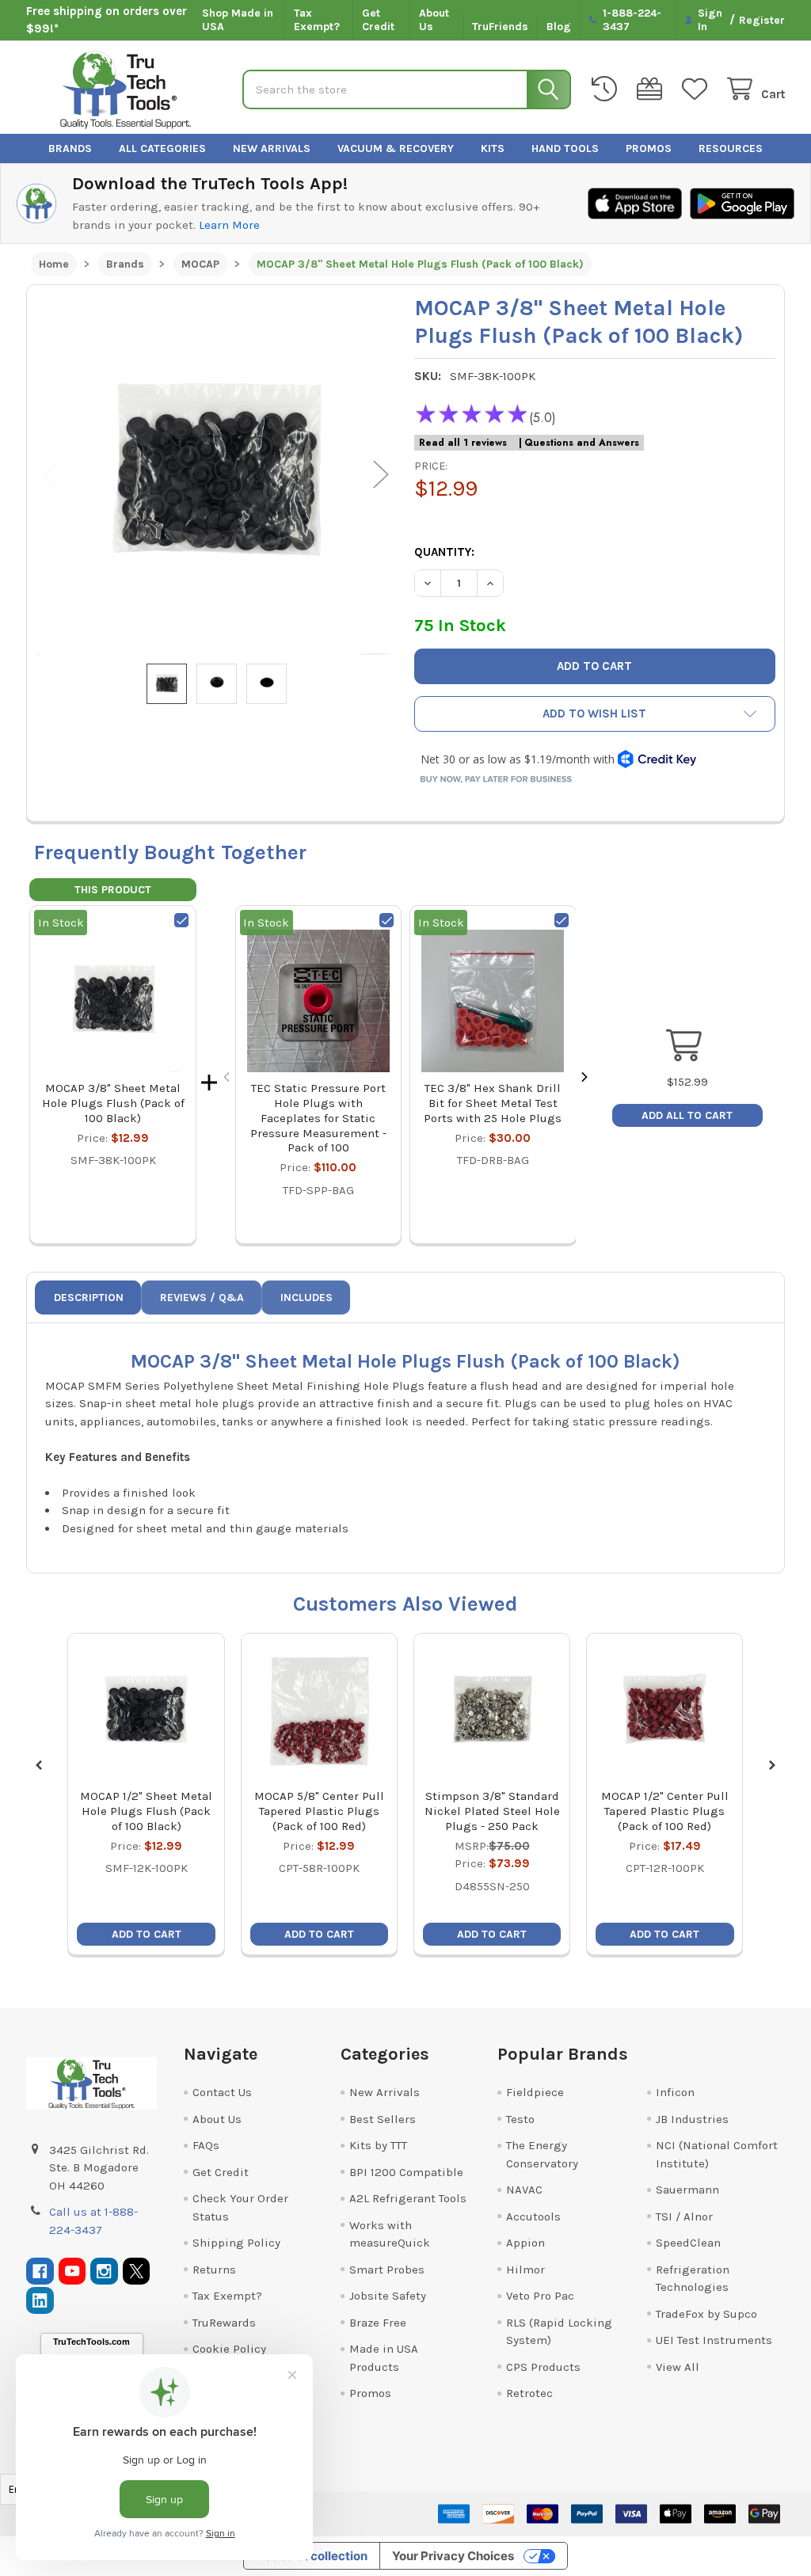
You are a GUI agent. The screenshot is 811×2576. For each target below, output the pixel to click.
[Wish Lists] (698, 89)
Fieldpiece (535, 2092)
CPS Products (543, 2367)
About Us (434, 20)
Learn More (229, 225)
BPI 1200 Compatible (406, 2172)
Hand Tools (565, 148)
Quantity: (444, 552)
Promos (649, 148)
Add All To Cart (687, 1115)
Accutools (533, 2216)
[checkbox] (181, 920)
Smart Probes (387, 2270)
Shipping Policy (236, 2243)
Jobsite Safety (388, 2296)
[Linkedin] (40, 2301)
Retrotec (529, 2393)
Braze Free (378, 2323)
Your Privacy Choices (453, 2556)
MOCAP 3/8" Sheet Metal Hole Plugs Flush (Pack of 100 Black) (113, 1103)
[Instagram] (104, 2272)
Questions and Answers (582, 443)
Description (89, 1298)
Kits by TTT (378, 2145)
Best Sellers (383, 2119)
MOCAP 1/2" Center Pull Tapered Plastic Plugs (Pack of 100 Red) (665, 1811)
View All (678, 2367)
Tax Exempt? (317, 20)
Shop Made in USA (238, 20)
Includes (307, 1298)
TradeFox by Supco (706, 2314)
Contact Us (222, 2092)
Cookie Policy (229, 2349)
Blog (559, 27)
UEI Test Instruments (714, 2340)
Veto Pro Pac (540, 2296)
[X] (137, 2272)
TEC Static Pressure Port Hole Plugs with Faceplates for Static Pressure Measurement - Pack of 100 (318, 1118)
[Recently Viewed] (607, 89)
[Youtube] (72, 2272)
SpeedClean (688, 2243)
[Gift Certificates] (653, 89)
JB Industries (692, 2119)
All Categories (162, 148)
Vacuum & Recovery (396, 148)
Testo (520, 2119)
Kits (493, 148)
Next (381, 475)
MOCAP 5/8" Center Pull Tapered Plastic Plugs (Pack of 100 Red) (319, 1811)
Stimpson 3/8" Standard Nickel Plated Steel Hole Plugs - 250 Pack (492, 1811)
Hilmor (525, 2270)
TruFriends (500, 27)
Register (762, 20)
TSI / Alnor (684, 2216)
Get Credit (378, 20)
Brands (70, 148)
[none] (216, 474)
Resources (731, 148)
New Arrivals (272, 148)
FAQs (206, 2145)
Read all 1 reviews (463, 443)
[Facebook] (40, 2272)
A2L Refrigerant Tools (408, 2198)
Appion (525, 2243)
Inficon (675, 2092)
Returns (214, 2270)
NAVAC (524, 2190)
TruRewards (224, 2323)
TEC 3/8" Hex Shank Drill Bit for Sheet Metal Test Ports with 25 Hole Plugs (493, 1103)
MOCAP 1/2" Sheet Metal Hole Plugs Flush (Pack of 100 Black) (146, 1811)
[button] (595, 714)
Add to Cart (147, 1934)
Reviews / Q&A (202, 1298)
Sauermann (687, 2190)
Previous (51, 475)
